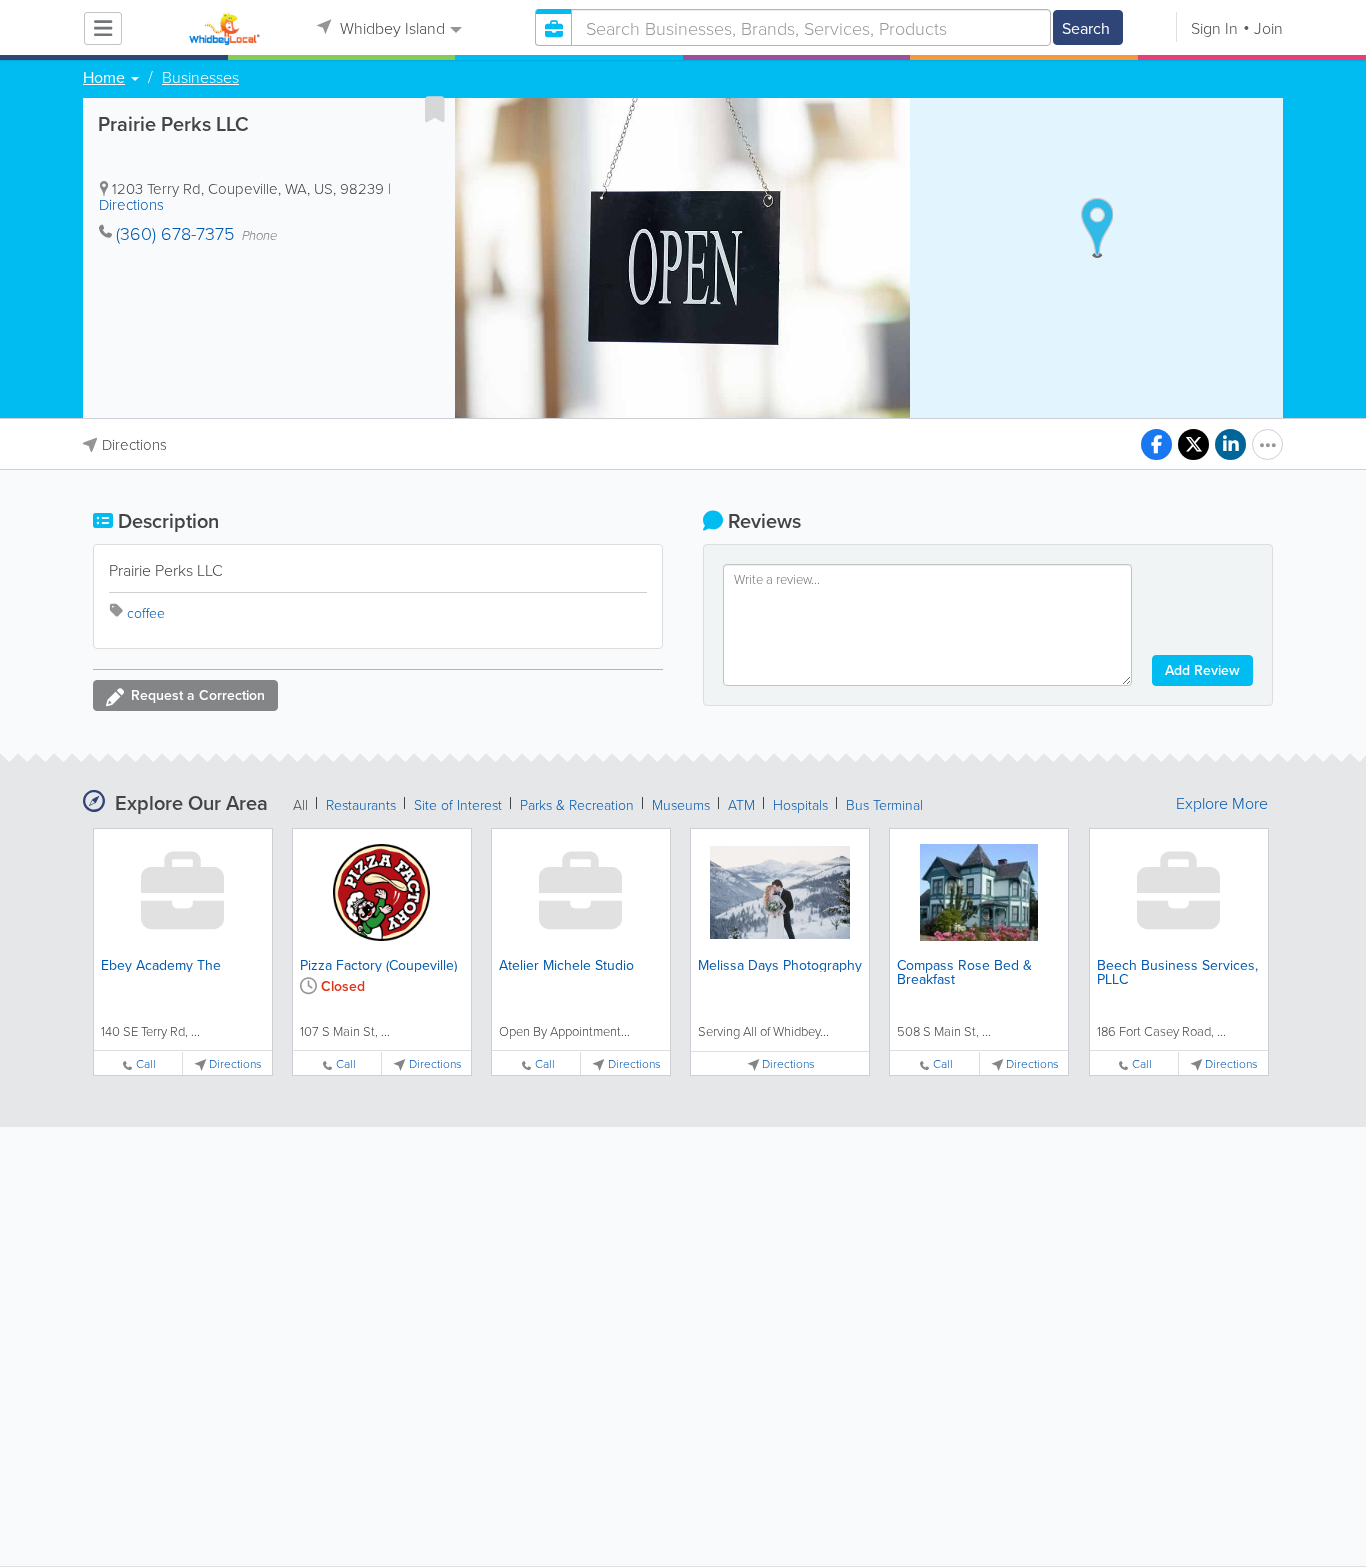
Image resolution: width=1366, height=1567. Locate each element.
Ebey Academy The (161, 965)
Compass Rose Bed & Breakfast (964, 972)
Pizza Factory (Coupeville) (378, 965)
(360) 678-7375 (175, 233)
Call (146, 1063)
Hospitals (800, 804)
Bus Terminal (884, 804)
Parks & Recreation (577, 804)
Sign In (1214, 28)
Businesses (200, 77)
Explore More (1222, 803)
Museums (681, 804)
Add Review (1202, 670)
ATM (741, 804)
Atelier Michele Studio (566, 965)
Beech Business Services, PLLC (1177, 972)
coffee (146, 612)
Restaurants (361, 804)
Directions (131, 204)
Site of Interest (458, 804)
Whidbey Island (390, 28)
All (300, 804)
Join (1268, 28)
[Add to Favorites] (435, 109)
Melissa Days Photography (780, 965)
